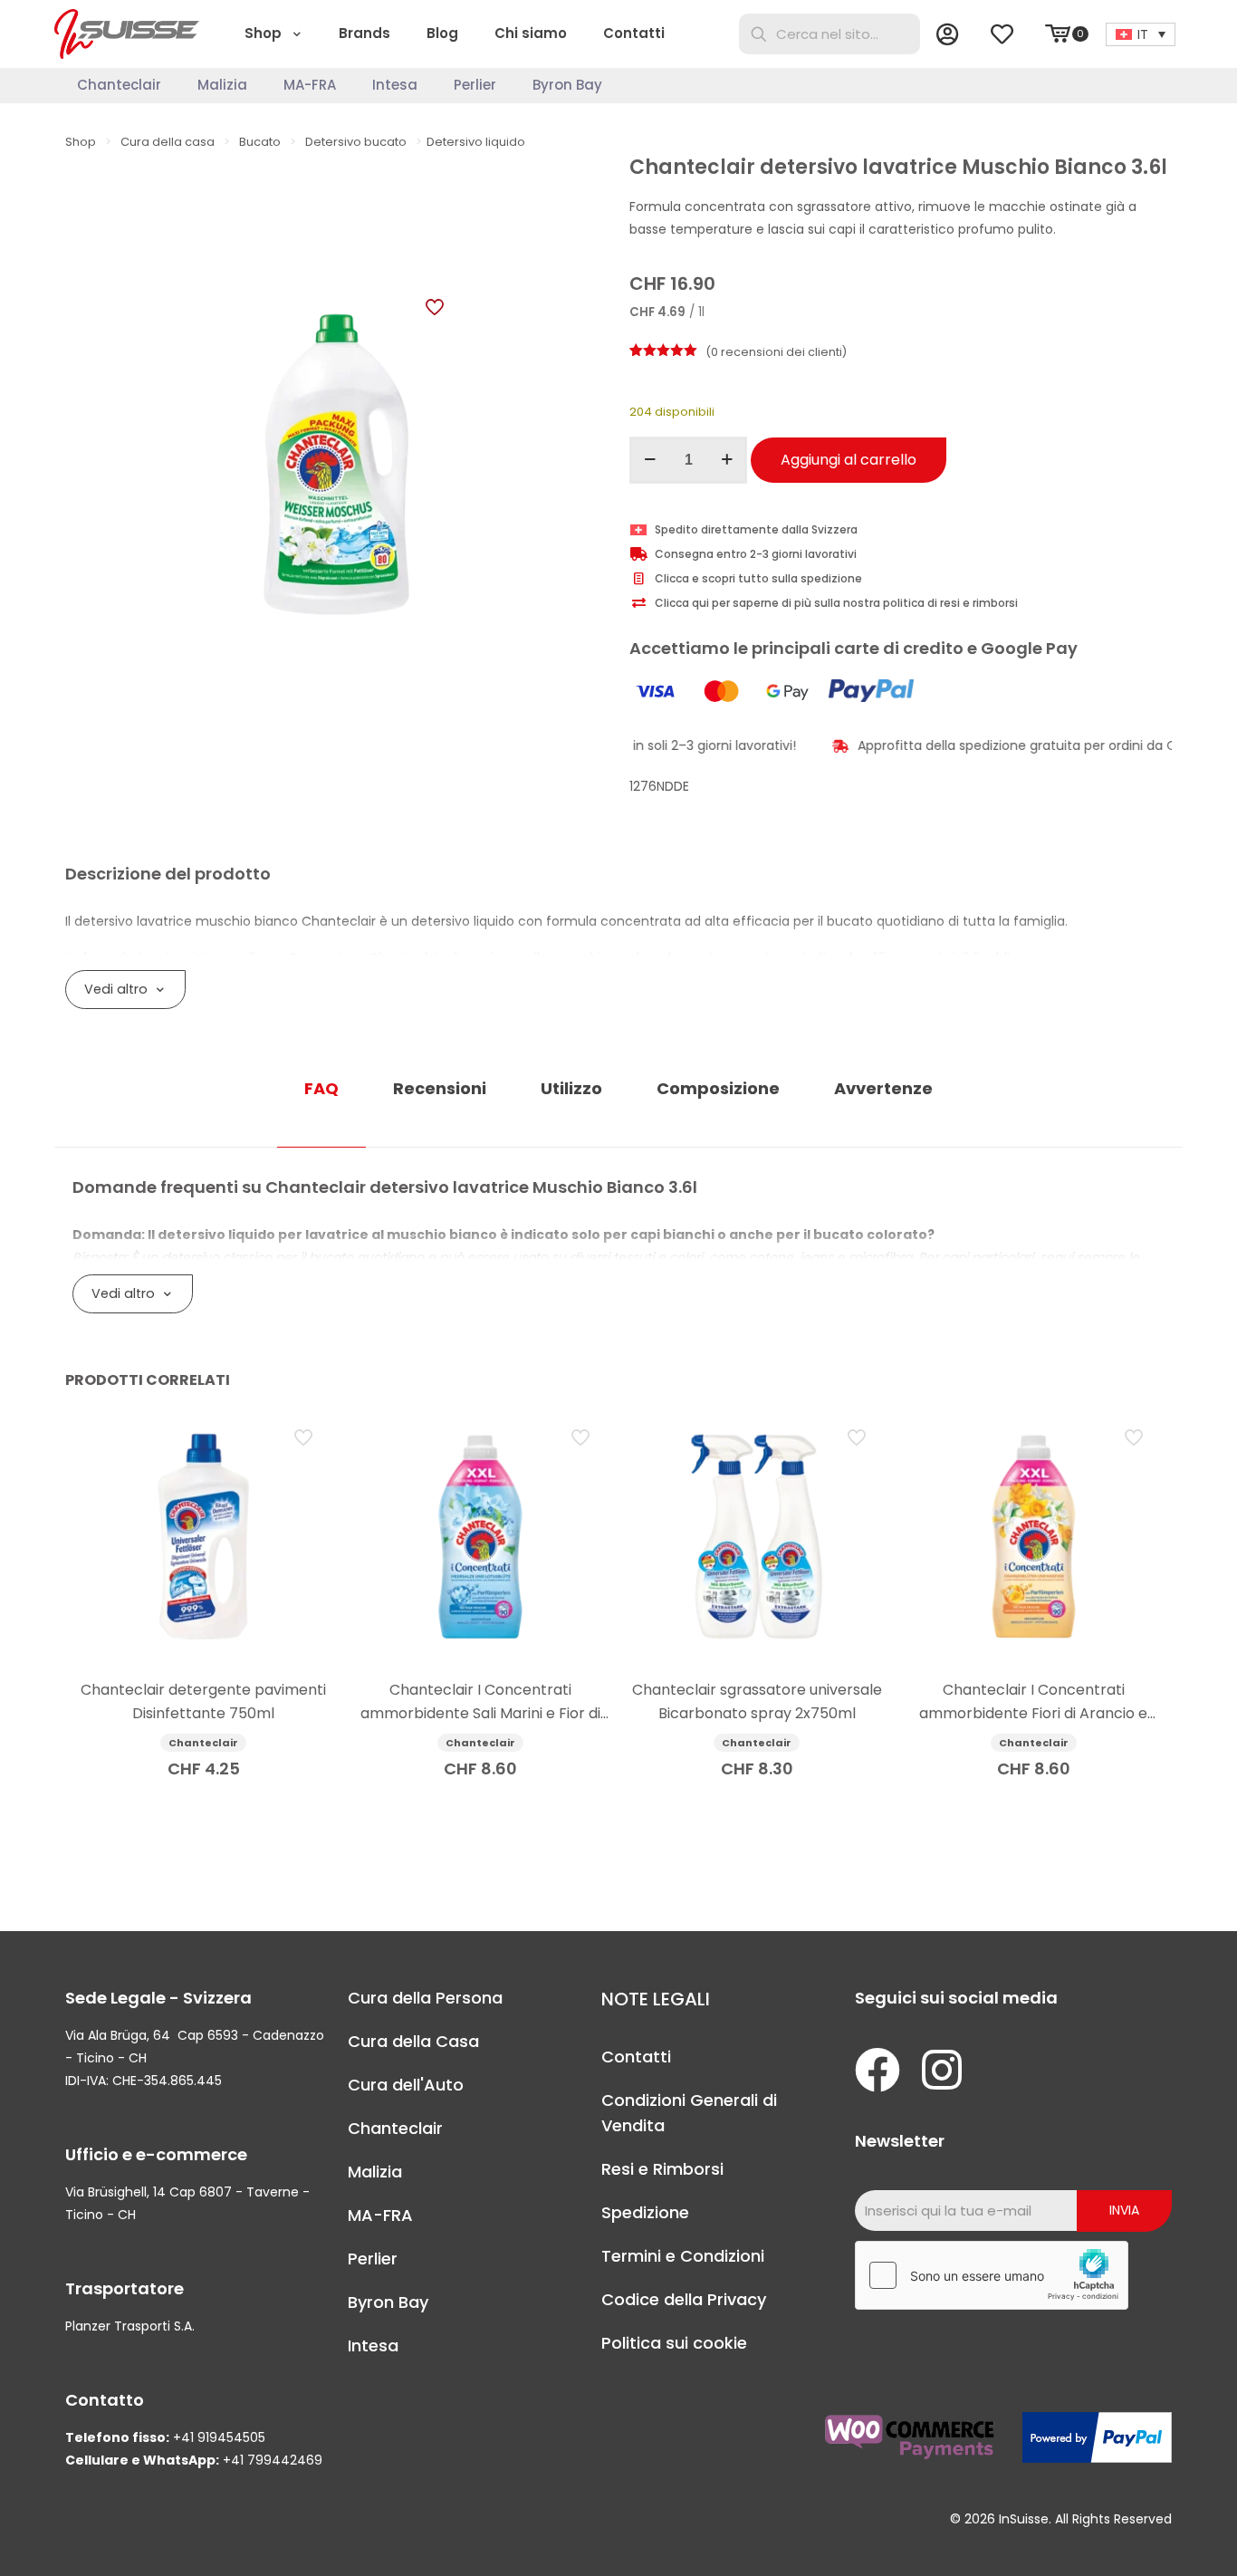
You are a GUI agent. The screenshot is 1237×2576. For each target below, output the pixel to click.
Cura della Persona (425, 1998)
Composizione (718, 1088)
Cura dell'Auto (406, 2085)
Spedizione (645, 2212)
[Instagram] (942, 2070)
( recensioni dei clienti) (776, 352)
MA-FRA (380, 2215)
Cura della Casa (413, 2041)
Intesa (373, 2345)
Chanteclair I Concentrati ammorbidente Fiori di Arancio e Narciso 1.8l (1033, 1713)
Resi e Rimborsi (662, 2169)
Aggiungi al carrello (849, 460)
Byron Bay (388, 2302)
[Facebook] (877, 2070)
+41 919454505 (219, 2437)
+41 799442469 (273, 2460)
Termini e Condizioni (683, 2256)
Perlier (373, 2259)
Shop (81, 142)
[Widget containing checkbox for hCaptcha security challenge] (992, 2275)
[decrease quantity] (650, 460)
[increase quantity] (727, 460)
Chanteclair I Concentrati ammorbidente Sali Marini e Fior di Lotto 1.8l (480, 1713)
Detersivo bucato (356, 142)
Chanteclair (395, 2128)
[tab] (321, 1089)
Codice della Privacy (684, 2299)
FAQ (321, 1088)
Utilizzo (571, 1088)
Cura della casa (168, 142)
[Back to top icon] (1150, 2539)
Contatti (636, 2057)
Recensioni (440, 1088)
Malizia (375, 2172)
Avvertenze (883, 1088)
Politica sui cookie (674, 2343)
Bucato (260, 142)
